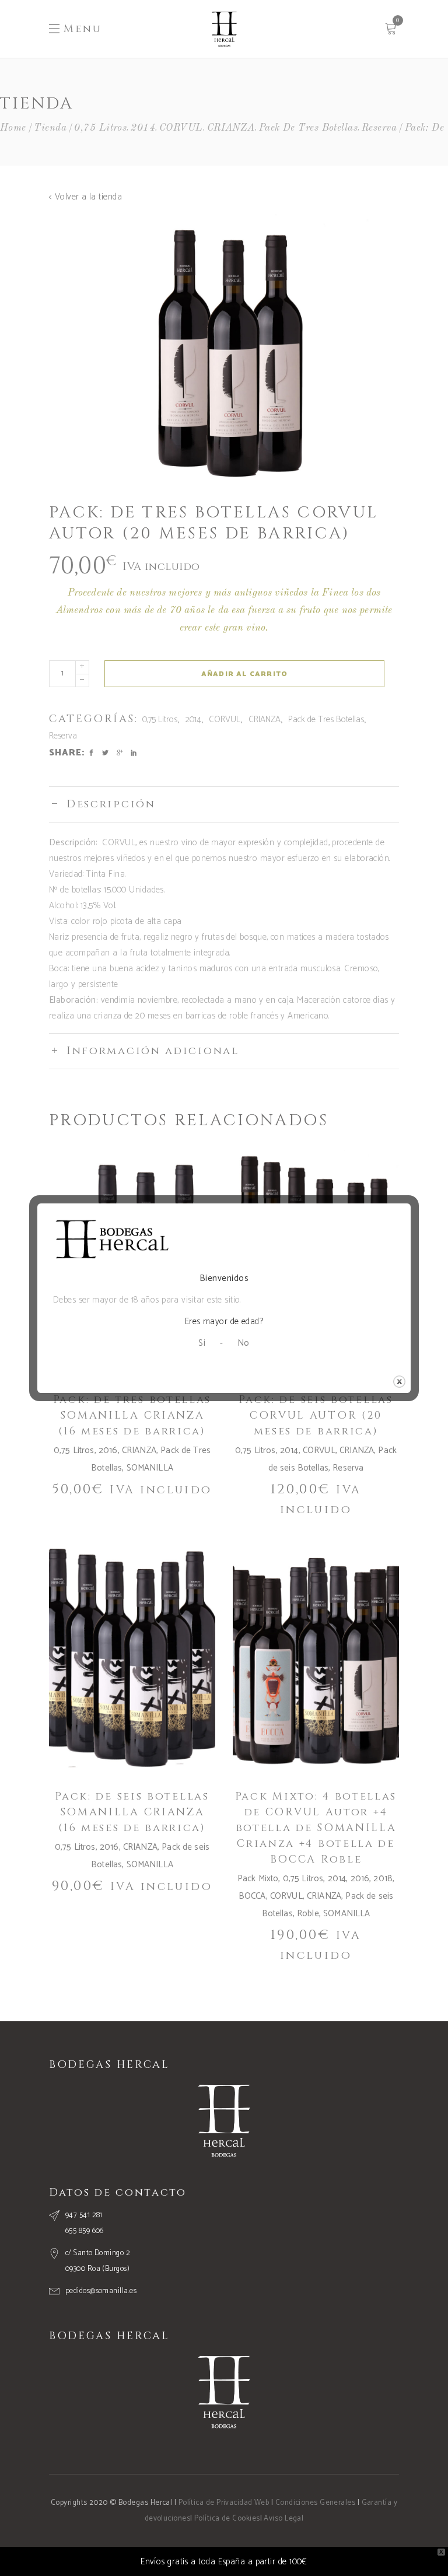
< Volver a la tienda (85, 197)
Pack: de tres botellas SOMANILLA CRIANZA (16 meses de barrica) (132, 1415)
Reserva (379, 128)
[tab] (224, 804)
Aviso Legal (283, 2519)
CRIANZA (231, 128)
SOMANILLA (150, 1468)
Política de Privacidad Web (224, 2503)
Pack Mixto (258, 1879)
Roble (308, 1914)
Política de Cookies (227, 2519)
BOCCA (252, 1896)
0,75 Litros (100, 128)
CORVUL (181, 128)
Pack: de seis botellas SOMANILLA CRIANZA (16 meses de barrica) (132, 1812)
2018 (383, 1879)
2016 (108, 1450)
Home (13, 128)
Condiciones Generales (315, 2503)
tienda (50, 128)
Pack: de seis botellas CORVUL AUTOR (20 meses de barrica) (316, 1415)
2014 (143, 128)
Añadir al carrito (244, 674)
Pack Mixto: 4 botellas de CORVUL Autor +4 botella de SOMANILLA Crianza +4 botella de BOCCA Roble (316, 1828)
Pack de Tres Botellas (308, 128)
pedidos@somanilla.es (101, 2291)
